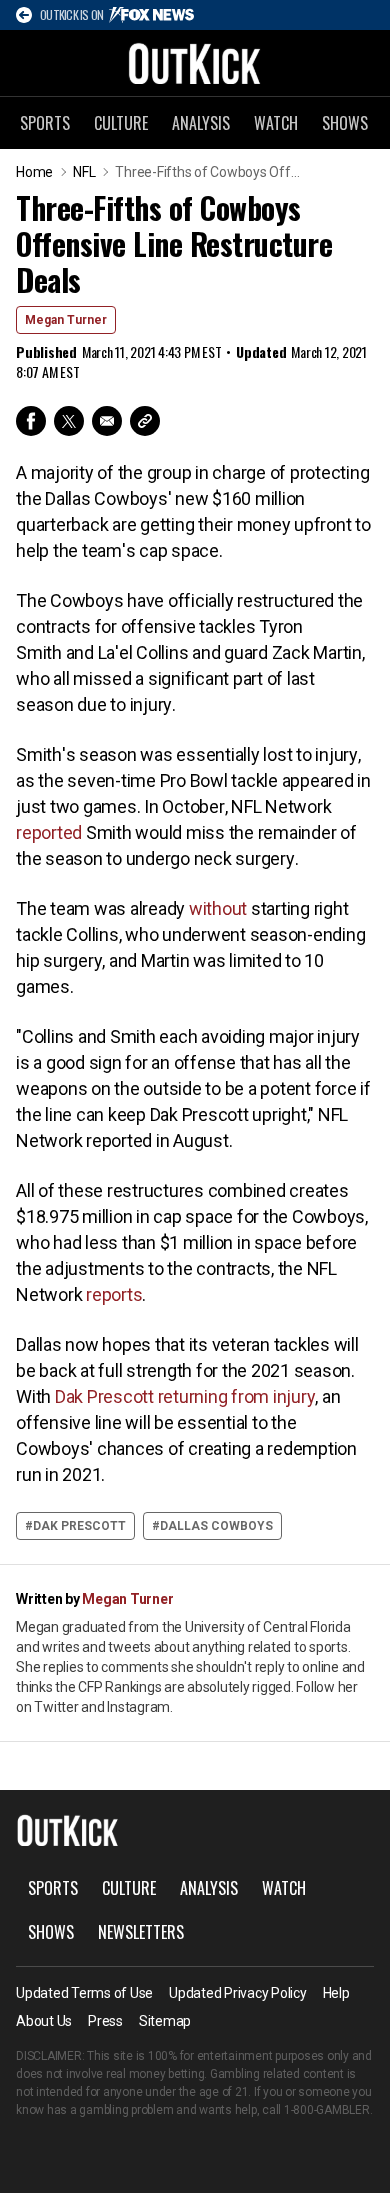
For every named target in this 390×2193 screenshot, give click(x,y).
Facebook (31, 421)
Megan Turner (66, 320)
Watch (276, 123)
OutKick (195, 63)
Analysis (201, 123)
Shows (345, 123)
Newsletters (141, 1932)
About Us (44, 2021)
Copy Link (145, 421)
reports (114, 1294)
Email (107, 421)
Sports (45, 123)
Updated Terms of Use (84, 1993)
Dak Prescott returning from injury (185, 1396)
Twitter (69, 421)
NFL (84, 172)
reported (49, 832)
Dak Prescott (79, 1526)
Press (105, 2021)
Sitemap (165, 2021)
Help (336, 1993)
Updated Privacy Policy (238, 1993)
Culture (121, 123)
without (218, 908)
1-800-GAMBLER (327, 2110)
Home (34, 172)
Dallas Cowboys (216, 1526)
